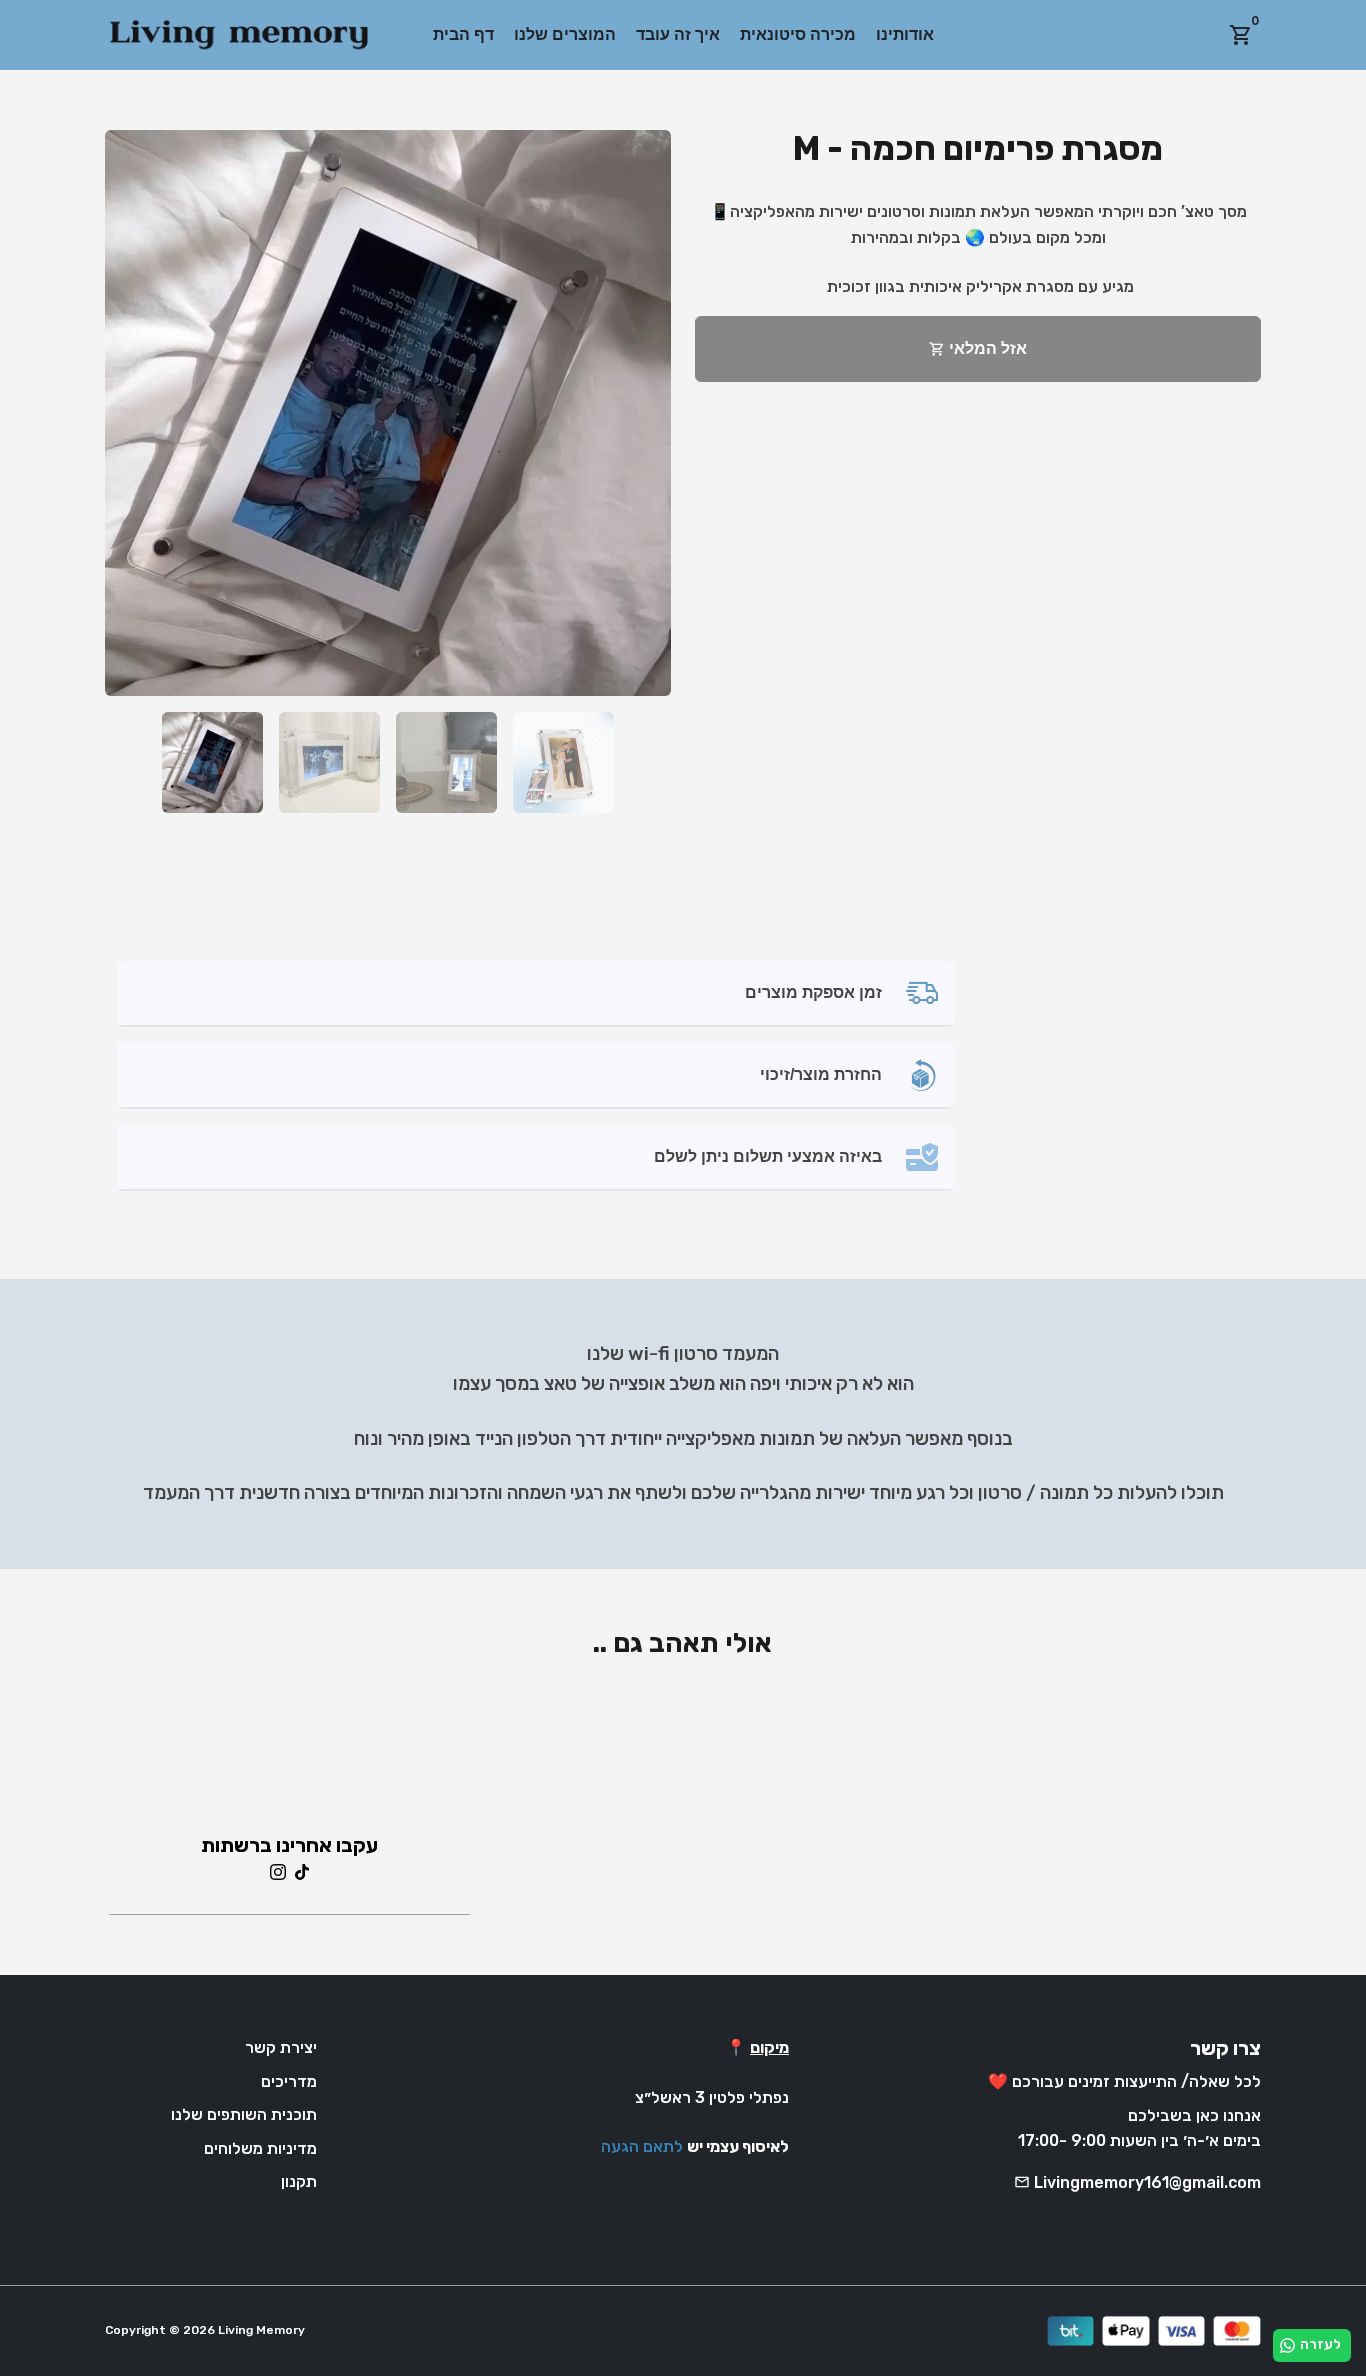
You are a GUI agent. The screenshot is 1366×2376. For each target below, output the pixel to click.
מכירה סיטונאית (798, 34)
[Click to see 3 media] (446, 762)
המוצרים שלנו (565, 34)
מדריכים (289, 2081)
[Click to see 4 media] (563, 762)
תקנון (299, 2181)
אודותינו (905, 34)
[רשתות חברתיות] (278, 1870)
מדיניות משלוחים (260, 2148)
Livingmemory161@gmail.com (1137, 2182)
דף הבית (463, 34)
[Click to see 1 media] (212, 762)
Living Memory (261, 2330)
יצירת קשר (281, 2047)
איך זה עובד (678, 34)
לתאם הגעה (642, 2146)
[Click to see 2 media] (329, 762)
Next (644, 413)
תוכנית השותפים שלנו (244, 2114)
